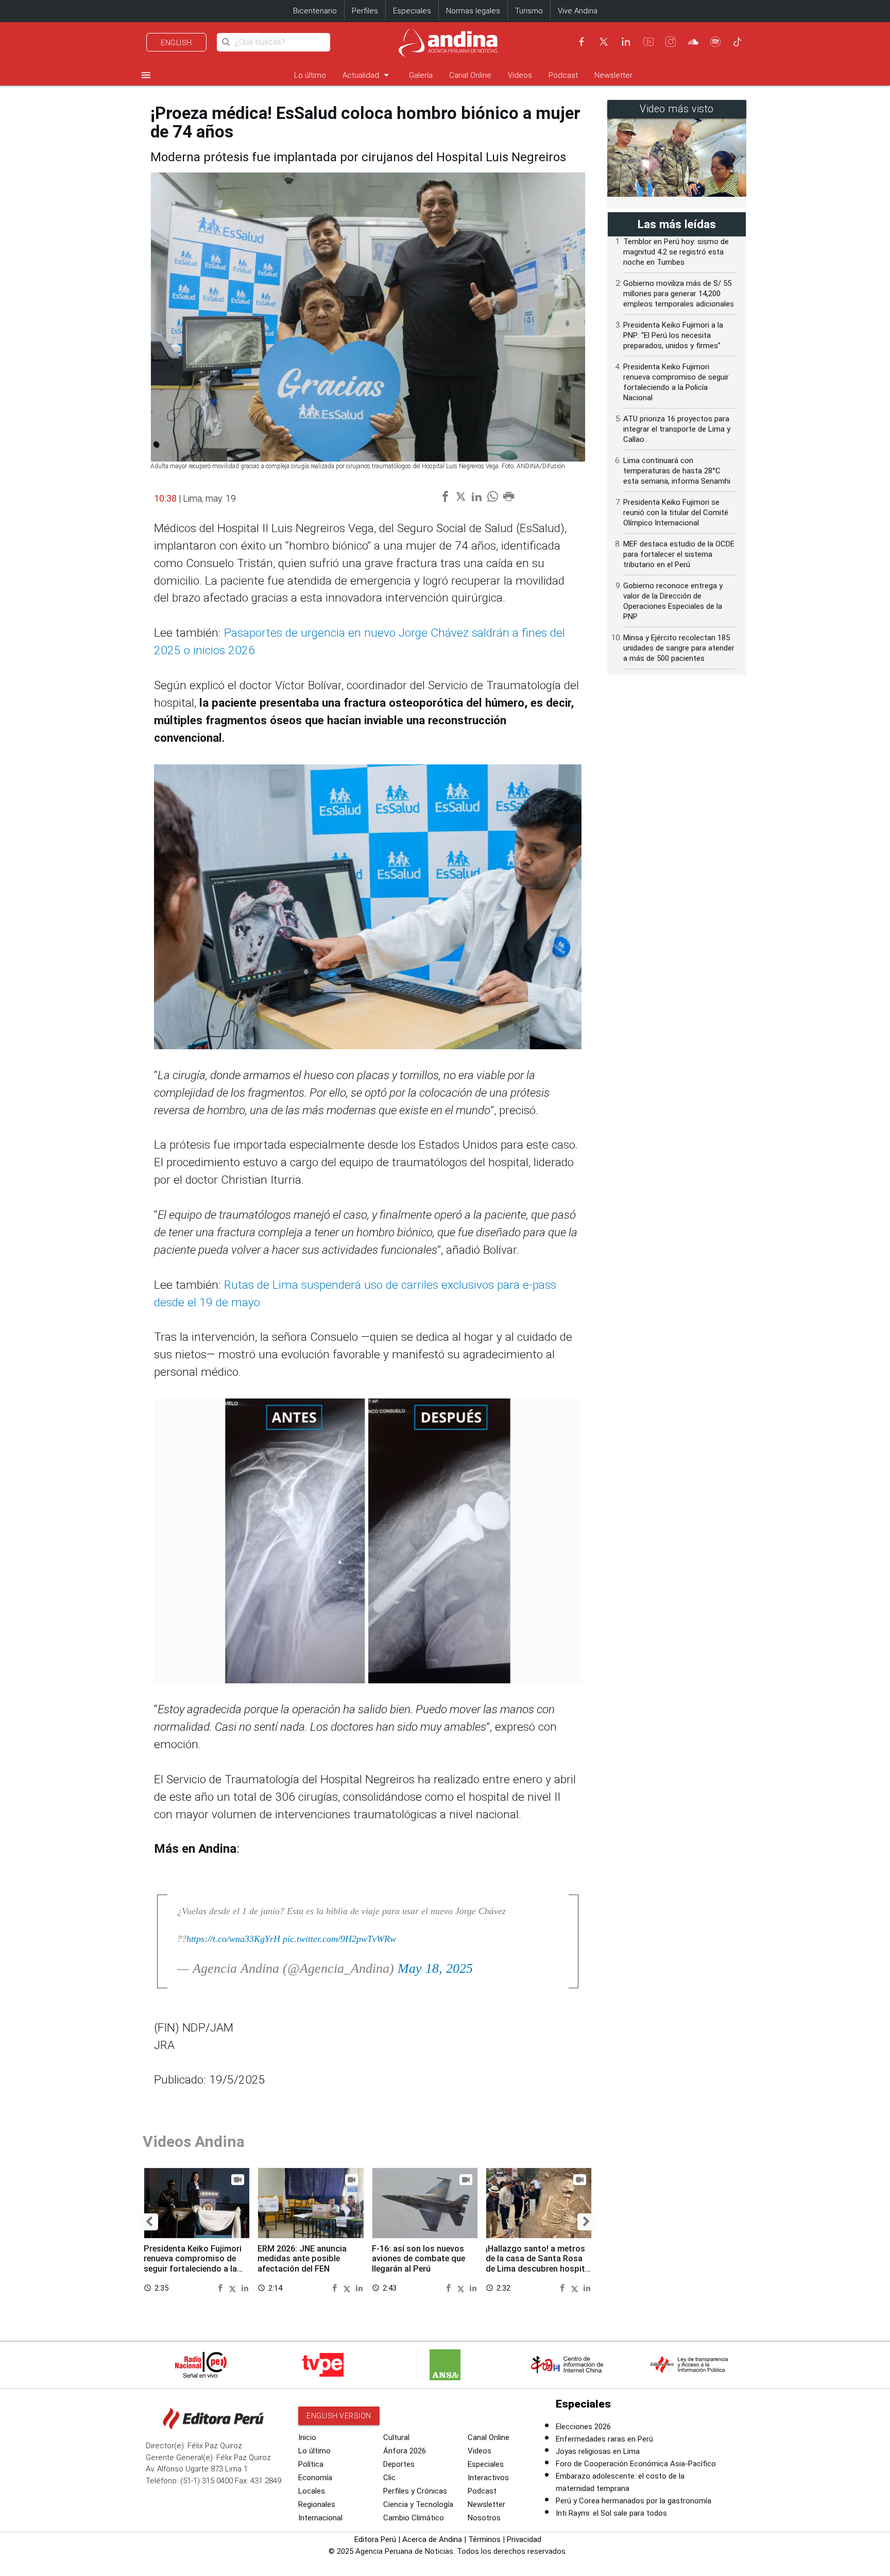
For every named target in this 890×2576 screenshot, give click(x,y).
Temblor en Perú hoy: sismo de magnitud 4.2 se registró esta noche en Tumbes (676, 252)
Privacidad (524, 2539)
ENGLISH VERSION (339, 2416)
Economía (315, 2478)
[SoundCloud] (693, 42)
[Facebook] (581, 42)
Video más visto (677, 109)
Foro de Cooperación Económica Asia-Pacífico (636, 2464)
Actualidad (367, 75)
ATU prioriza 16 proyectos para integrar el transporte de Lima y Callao (677, 429)
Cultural (396, 2437)
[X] (604, 42)
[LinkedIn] (626, 42)
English (176, 43)
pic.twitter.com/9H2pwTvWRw (339, 1939)
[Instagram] (671, 42)
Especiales (412, 11)
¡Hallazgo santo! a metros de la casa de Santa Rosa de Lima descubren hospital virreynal (539, 2264)
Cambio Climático (414, 2518)
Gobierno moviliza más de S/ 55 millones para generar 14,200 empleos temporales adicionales (679, 294)
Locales (312, 2491)
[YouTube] (648, 42)
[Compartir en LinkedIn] (245, 2288)
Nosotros (484, 2518)
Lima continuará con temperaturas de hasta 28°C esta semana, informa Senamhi (677, 471)
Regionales (317, 2504)
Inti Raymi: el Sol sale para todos (611, 2513)
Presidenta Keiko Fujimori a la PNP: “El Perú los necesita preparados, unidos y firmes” (673, 335)
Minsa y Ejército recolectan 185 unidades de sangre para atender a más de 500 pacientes (679, 648)
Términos (484, 2539)
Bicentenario (315, 11)
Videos (520, 75)
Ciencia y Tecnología (418, 2504)
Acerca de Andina (432, 2539)
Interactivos (488, 2478)
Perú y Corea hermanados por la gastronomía (634, 2501)
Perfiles (365, 11)
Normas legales (473, 11)
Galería (421, 75)
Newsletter (613, 75)
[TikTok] (738, 42)
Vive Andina (578, 11)
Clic (389, 2478)
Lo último (310, 75)
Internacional (320, 2518)
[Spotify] (715, 42)
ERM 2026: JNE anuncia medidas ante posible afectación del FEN (302, 2259)
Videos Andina (194, 2142)
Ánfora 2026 (405, 2451)
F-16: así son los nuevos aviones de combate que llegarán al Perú (418, 2259)
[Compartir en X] (234, 2288)
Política (311, 2464)
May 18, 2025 (435, 1968)
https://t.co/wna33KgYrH (233, 1939)
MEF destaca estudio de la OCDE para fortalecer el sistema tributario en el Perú (679, 554)
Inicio (307, 2437)
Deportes (399, 2464)
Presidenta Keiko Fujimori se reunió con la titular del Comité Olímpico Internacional (676, 513)
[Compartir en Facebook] (222, 2288)
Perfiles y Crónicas (415, 2491)
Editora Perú (375, 2539)
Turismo (529, 11)
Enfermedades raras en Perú (604, 2439)
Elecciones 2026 (583, 2427)
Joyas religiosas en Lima (598, 2451)
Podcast (563, 75)
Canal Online (470, 75)
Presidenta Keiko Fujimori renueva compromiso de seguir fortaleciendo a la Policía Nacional (193, 2264)
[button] (149, 2222)
